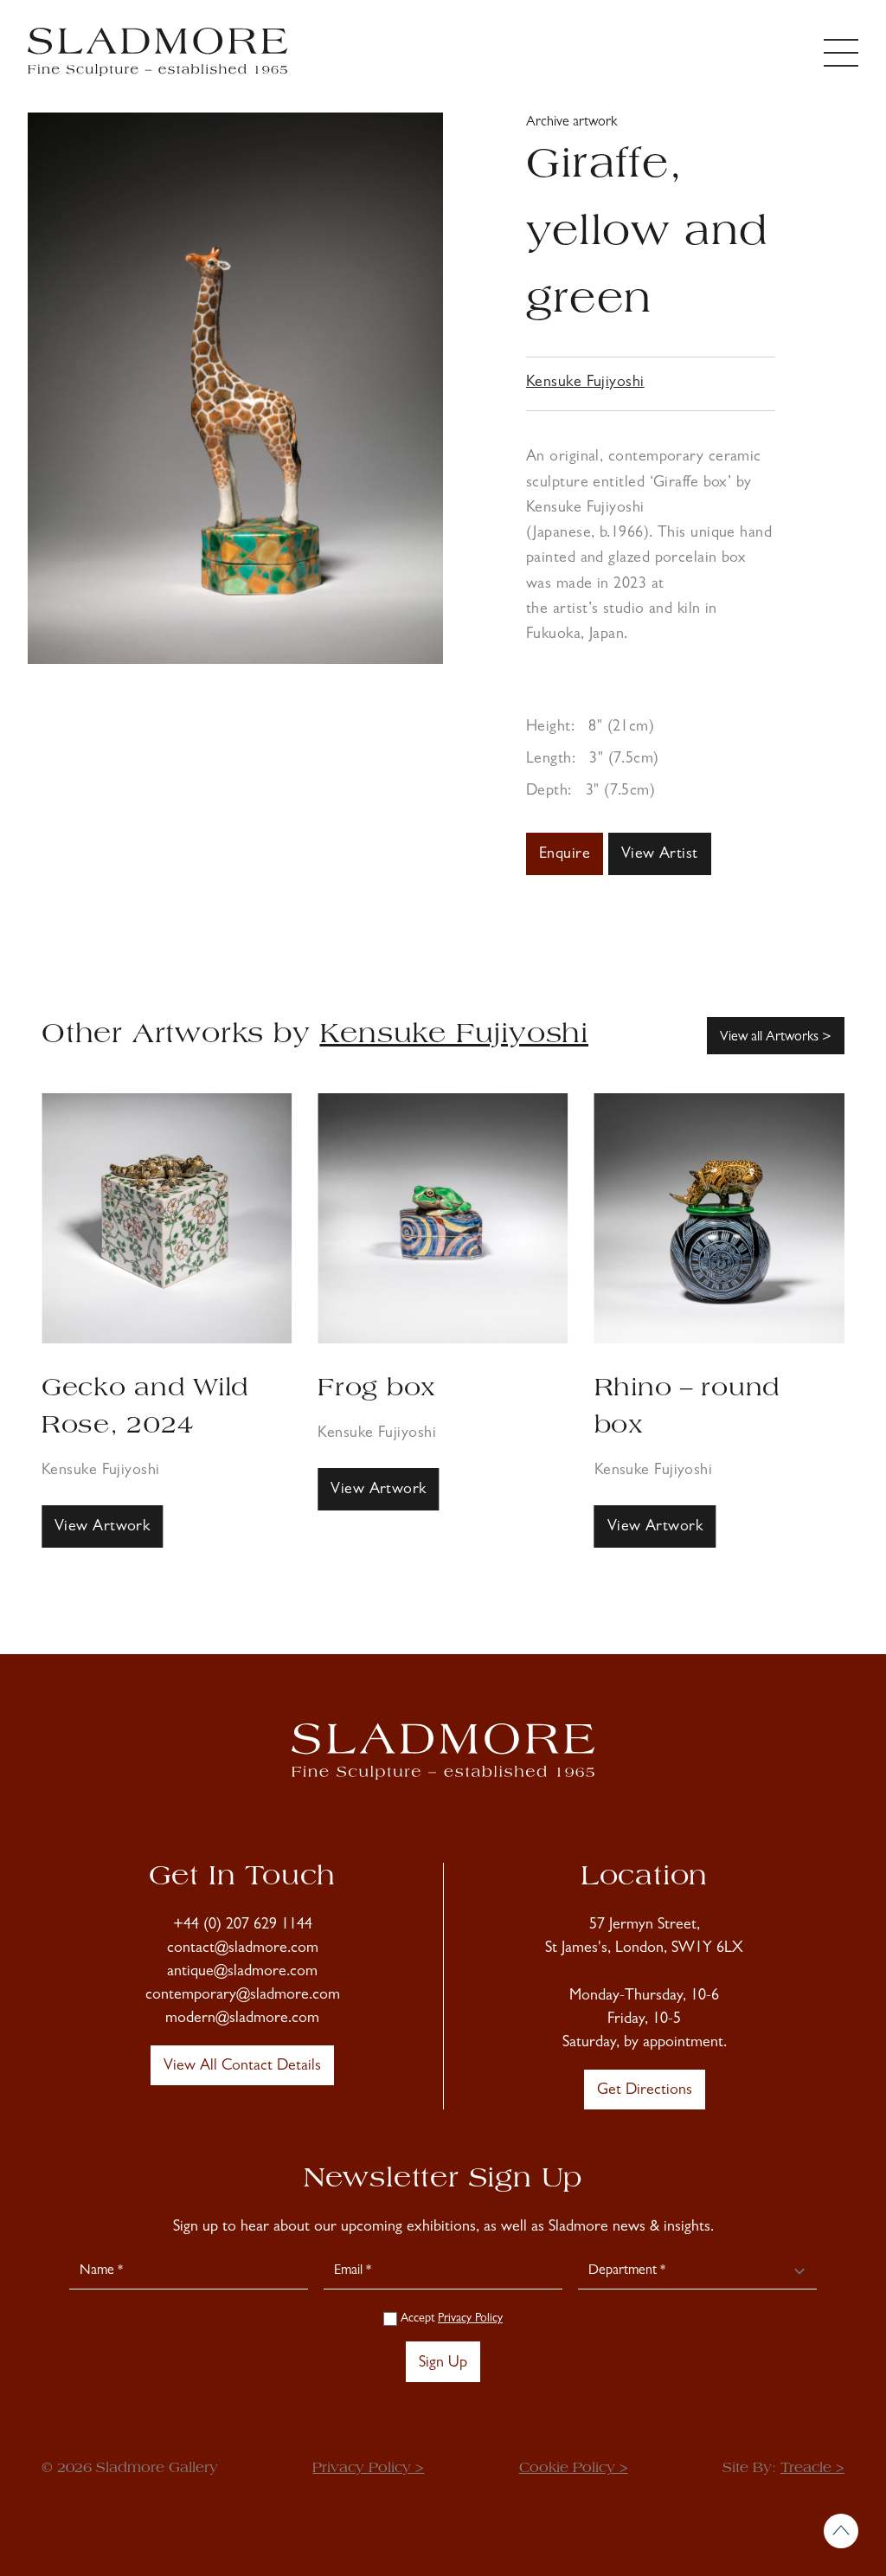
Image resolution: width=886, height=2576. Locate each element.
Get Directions (645, 2091)
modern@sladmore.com (242, 2019)
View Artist (660, 855)
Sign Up (443, 2364)
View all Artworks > (776, 1038)
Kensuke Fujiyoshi (585, 383)
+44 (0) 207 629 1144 (243, 1926)
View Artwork (103, 1491)
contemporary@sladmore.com (243, 1996)
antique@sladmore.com (242, 1973)
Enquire (565, 855)
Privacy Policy (470, 2319)
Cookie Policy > (574, 2469)
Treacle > (812, 2469)
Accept (450, 2319)
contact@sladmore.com (243, 1949)
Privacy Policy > (368, 2469)
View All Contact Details (242, 2067)
